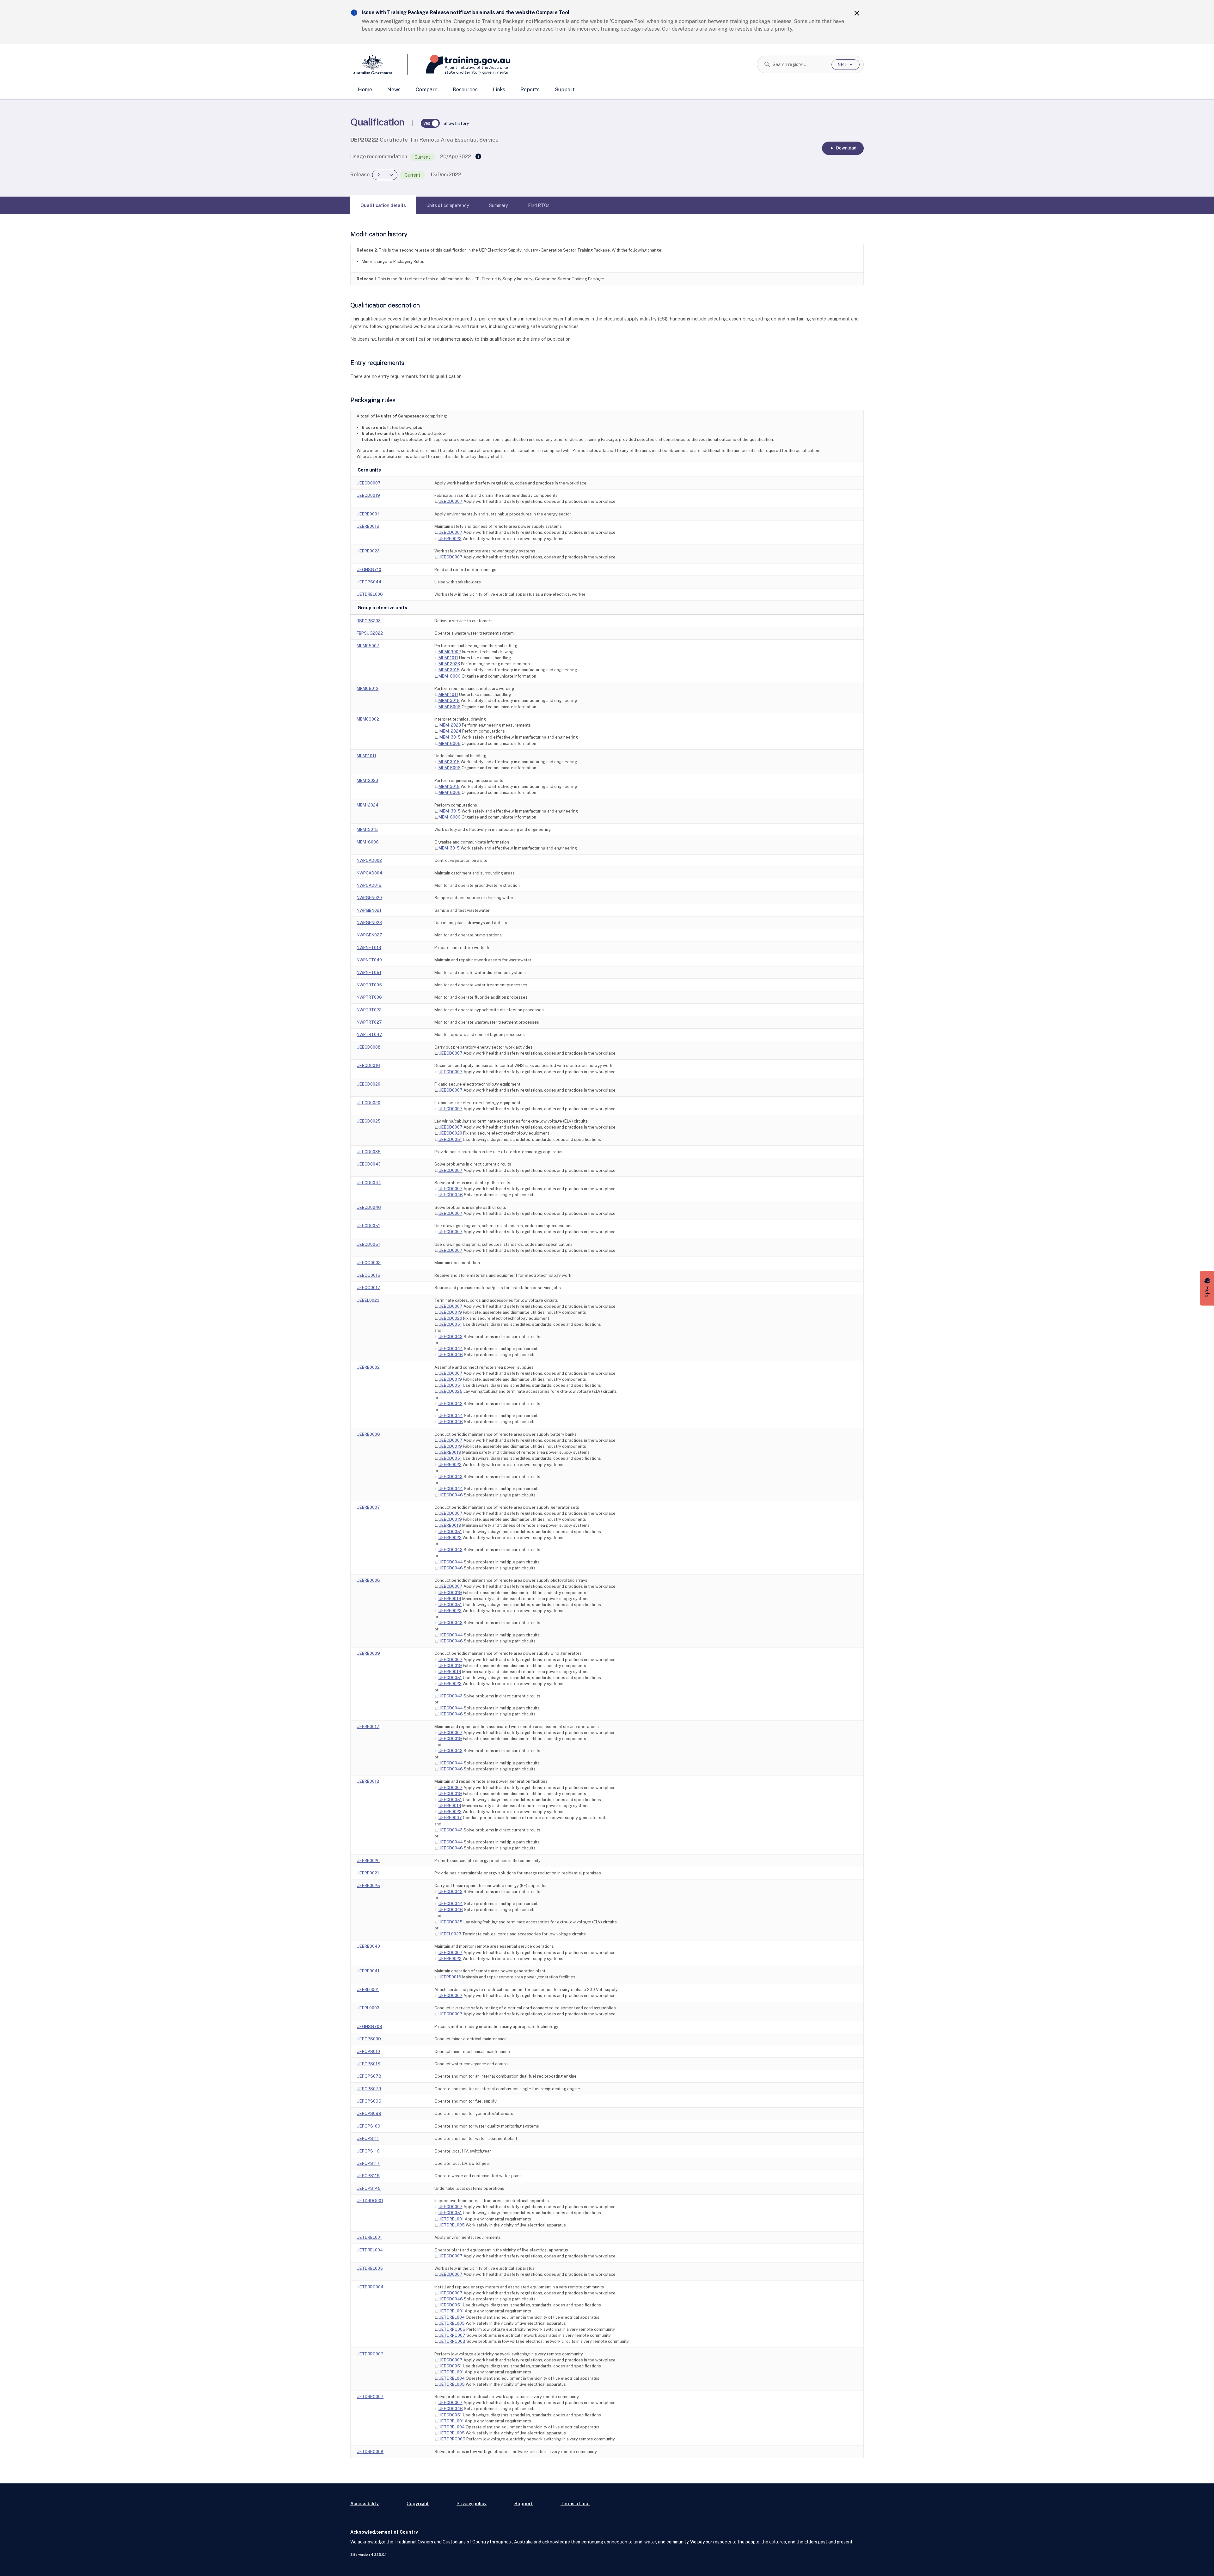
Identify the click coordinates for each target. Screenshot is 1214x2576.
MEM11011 (448, 658)
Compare (427, 90)
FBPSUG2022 (370, 633)
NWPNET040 (369, 960)
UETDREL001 (451, 2219)
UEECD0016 (368, 1066)
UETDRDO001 (370, 2201)
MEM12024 (450, 731)
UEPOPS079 (369, 2089)
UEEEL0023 (368, 1300)
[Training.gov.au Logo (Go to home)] (459, 64)
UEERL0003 (368, 2008)
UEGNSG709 (369, 2027)
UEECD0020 (368, 1084)
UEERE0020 (368, 1861)
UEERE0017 (368, 1727)
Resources (465, 90)
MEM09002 (450, 652)
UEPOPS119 (368, 2176)
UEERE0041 (368, 1971)
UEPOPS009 (369, 2039)
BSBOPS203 (369, 621)
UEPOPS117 (368, 2163)
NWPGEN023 (369, 923)
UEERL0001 (368, 1990)
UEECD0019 (368, 495)
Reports (530, 90)
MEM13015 (449, 670)
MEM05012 (368, 688)
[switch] (430, 123)
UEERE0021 (368, 1873)
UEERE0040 (368, 1946)
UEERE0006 (368, 1434)
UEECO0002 (369, 1263)
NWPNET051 (369, 973)
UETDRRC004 (370, 2287)
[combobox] (800, 64)
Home (365, 90)
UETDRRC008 (452, 2341)
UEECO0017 (368, 1288)
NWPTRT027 (369, 1022)
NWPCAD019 (369, 885)
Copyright (418, 2503)
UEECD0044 (369, 1183)
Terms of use (575, 2503)
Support (565, 90)
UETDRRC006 (452, 2329)
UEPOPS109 (368, 2126)
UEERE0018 (368, 1781)
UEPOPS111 (368, 2138)
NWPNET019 (369, 948)
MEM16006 (450, 676)
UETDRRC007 (452, 2335)
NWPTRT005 (369, 985)
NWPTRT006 (369, 997)
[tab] (383, 205)
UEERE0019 (368, 526)
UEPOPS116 (368, 2151)
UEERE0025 (368, 1886)
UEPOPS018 (368, 2064)
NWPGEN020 (369, 898)
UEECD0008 (369, 1047)
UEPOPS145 (369, 2188)
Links (499, 90)
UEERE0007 (368, 1507)
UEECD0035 (369, 1152)
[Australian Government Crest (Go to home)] (379, 64)
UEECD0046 (451, 1195)
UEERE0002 (368, 1367)
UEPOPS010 (368, 2052)
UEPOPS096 (369, 2101)
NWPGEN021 (369, 910)
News (394, 90)
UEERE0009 (368, 1653)
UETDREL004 (370, 2250)
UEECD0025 (369, 1121)
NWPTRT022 (369, 1010)
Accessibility (365, 2503)
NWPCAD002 (369, 860)
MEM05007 (368, 646)
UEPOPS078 (369, 2076)
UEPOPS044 (369, 582)
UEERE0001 (368, 514)
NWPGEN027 (369, 935)
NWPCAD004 (369, 873)
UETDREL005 (452, 2225)
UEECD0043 (369, 1164)
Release (360, 175)
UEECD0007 (369, 483)
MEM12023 (449, 664)
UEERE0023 (450, 539)
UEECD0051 (450, 1139)
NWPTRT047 (369, 1035)
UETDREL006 (370, 594)
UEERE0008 (368, 1580)
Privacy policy (472, 2503)
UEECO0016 (368, 1275)
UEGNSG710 (369, 570)
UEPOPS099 (369, 2113)
